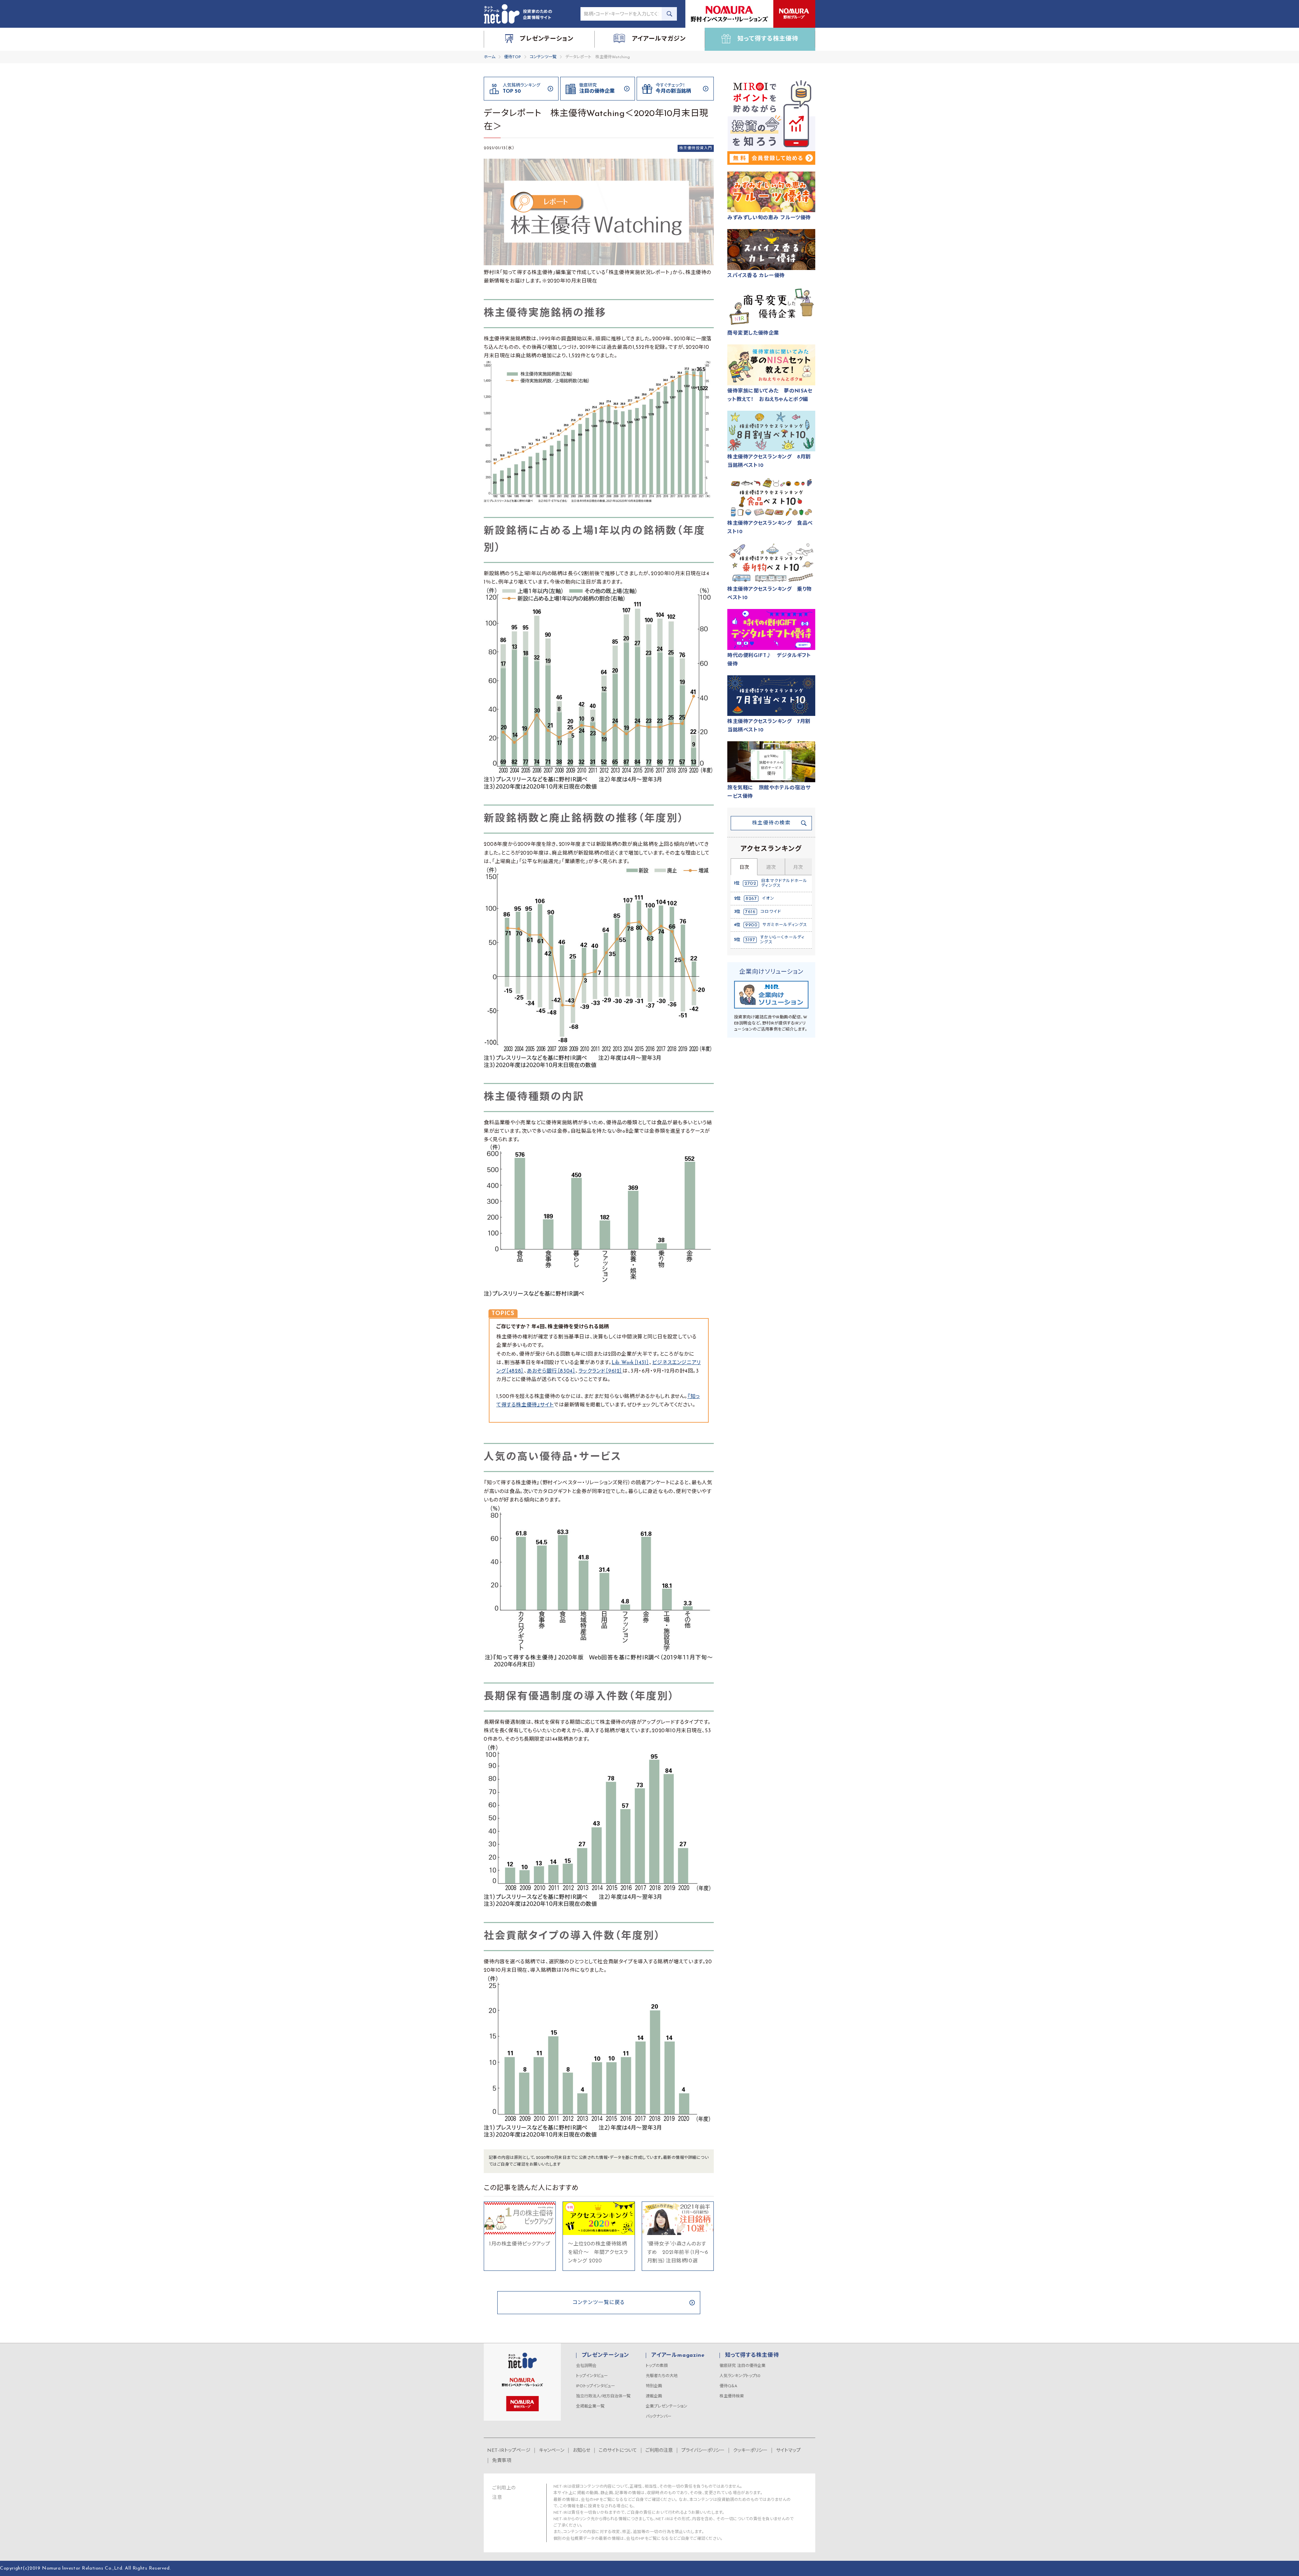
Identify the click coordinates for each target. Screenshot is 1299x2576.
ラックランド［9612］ (600, 1371)
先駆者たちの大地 (662, 2376)
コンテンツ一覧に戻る (599, 2303)
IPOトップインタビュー (596, 2386)
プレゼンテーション (605, 2355)
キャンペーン (552, 2451)
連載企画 (654, 2396)
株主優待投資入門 (696, 148)
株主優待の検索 (771, 823)
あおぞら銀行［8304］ (551, 1371)
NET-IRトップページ (509, 2451)
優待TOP (512, 57)
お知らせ (582, 2451)
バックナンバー (659, 2417)
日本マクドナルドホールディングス (784, 883)
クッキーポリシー (750, 2451)
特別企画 (654, 2386)
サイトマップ (788, 2451)
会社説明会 (586, 2366)
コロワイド (771, 912)
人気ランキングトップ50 (740, 2376)
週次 (771, 868)
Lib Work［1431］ (630, 1363)
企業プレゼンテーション (667, 2406)
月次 (798, 868)
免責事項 (502, 2461)
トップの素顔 (657, 2366)
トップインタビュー (592, 2376)
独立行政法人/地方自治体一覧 (603, 2396)
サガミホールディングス (785, 925)
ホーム (489, 57)
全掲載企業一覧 (590, 2406)
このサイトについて (618, 2451)
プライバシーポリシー (703, 2451)
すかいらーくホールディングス (782, 940)
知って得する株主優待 (752, 2355)
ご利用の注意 (659, 2451)
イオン (768, 899)
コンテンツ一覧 (543, 57)
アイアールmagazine (678, 2355)
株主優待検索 (732, 2396)
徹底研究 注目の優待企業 (743, 2366)
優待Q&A (728, 2386)
